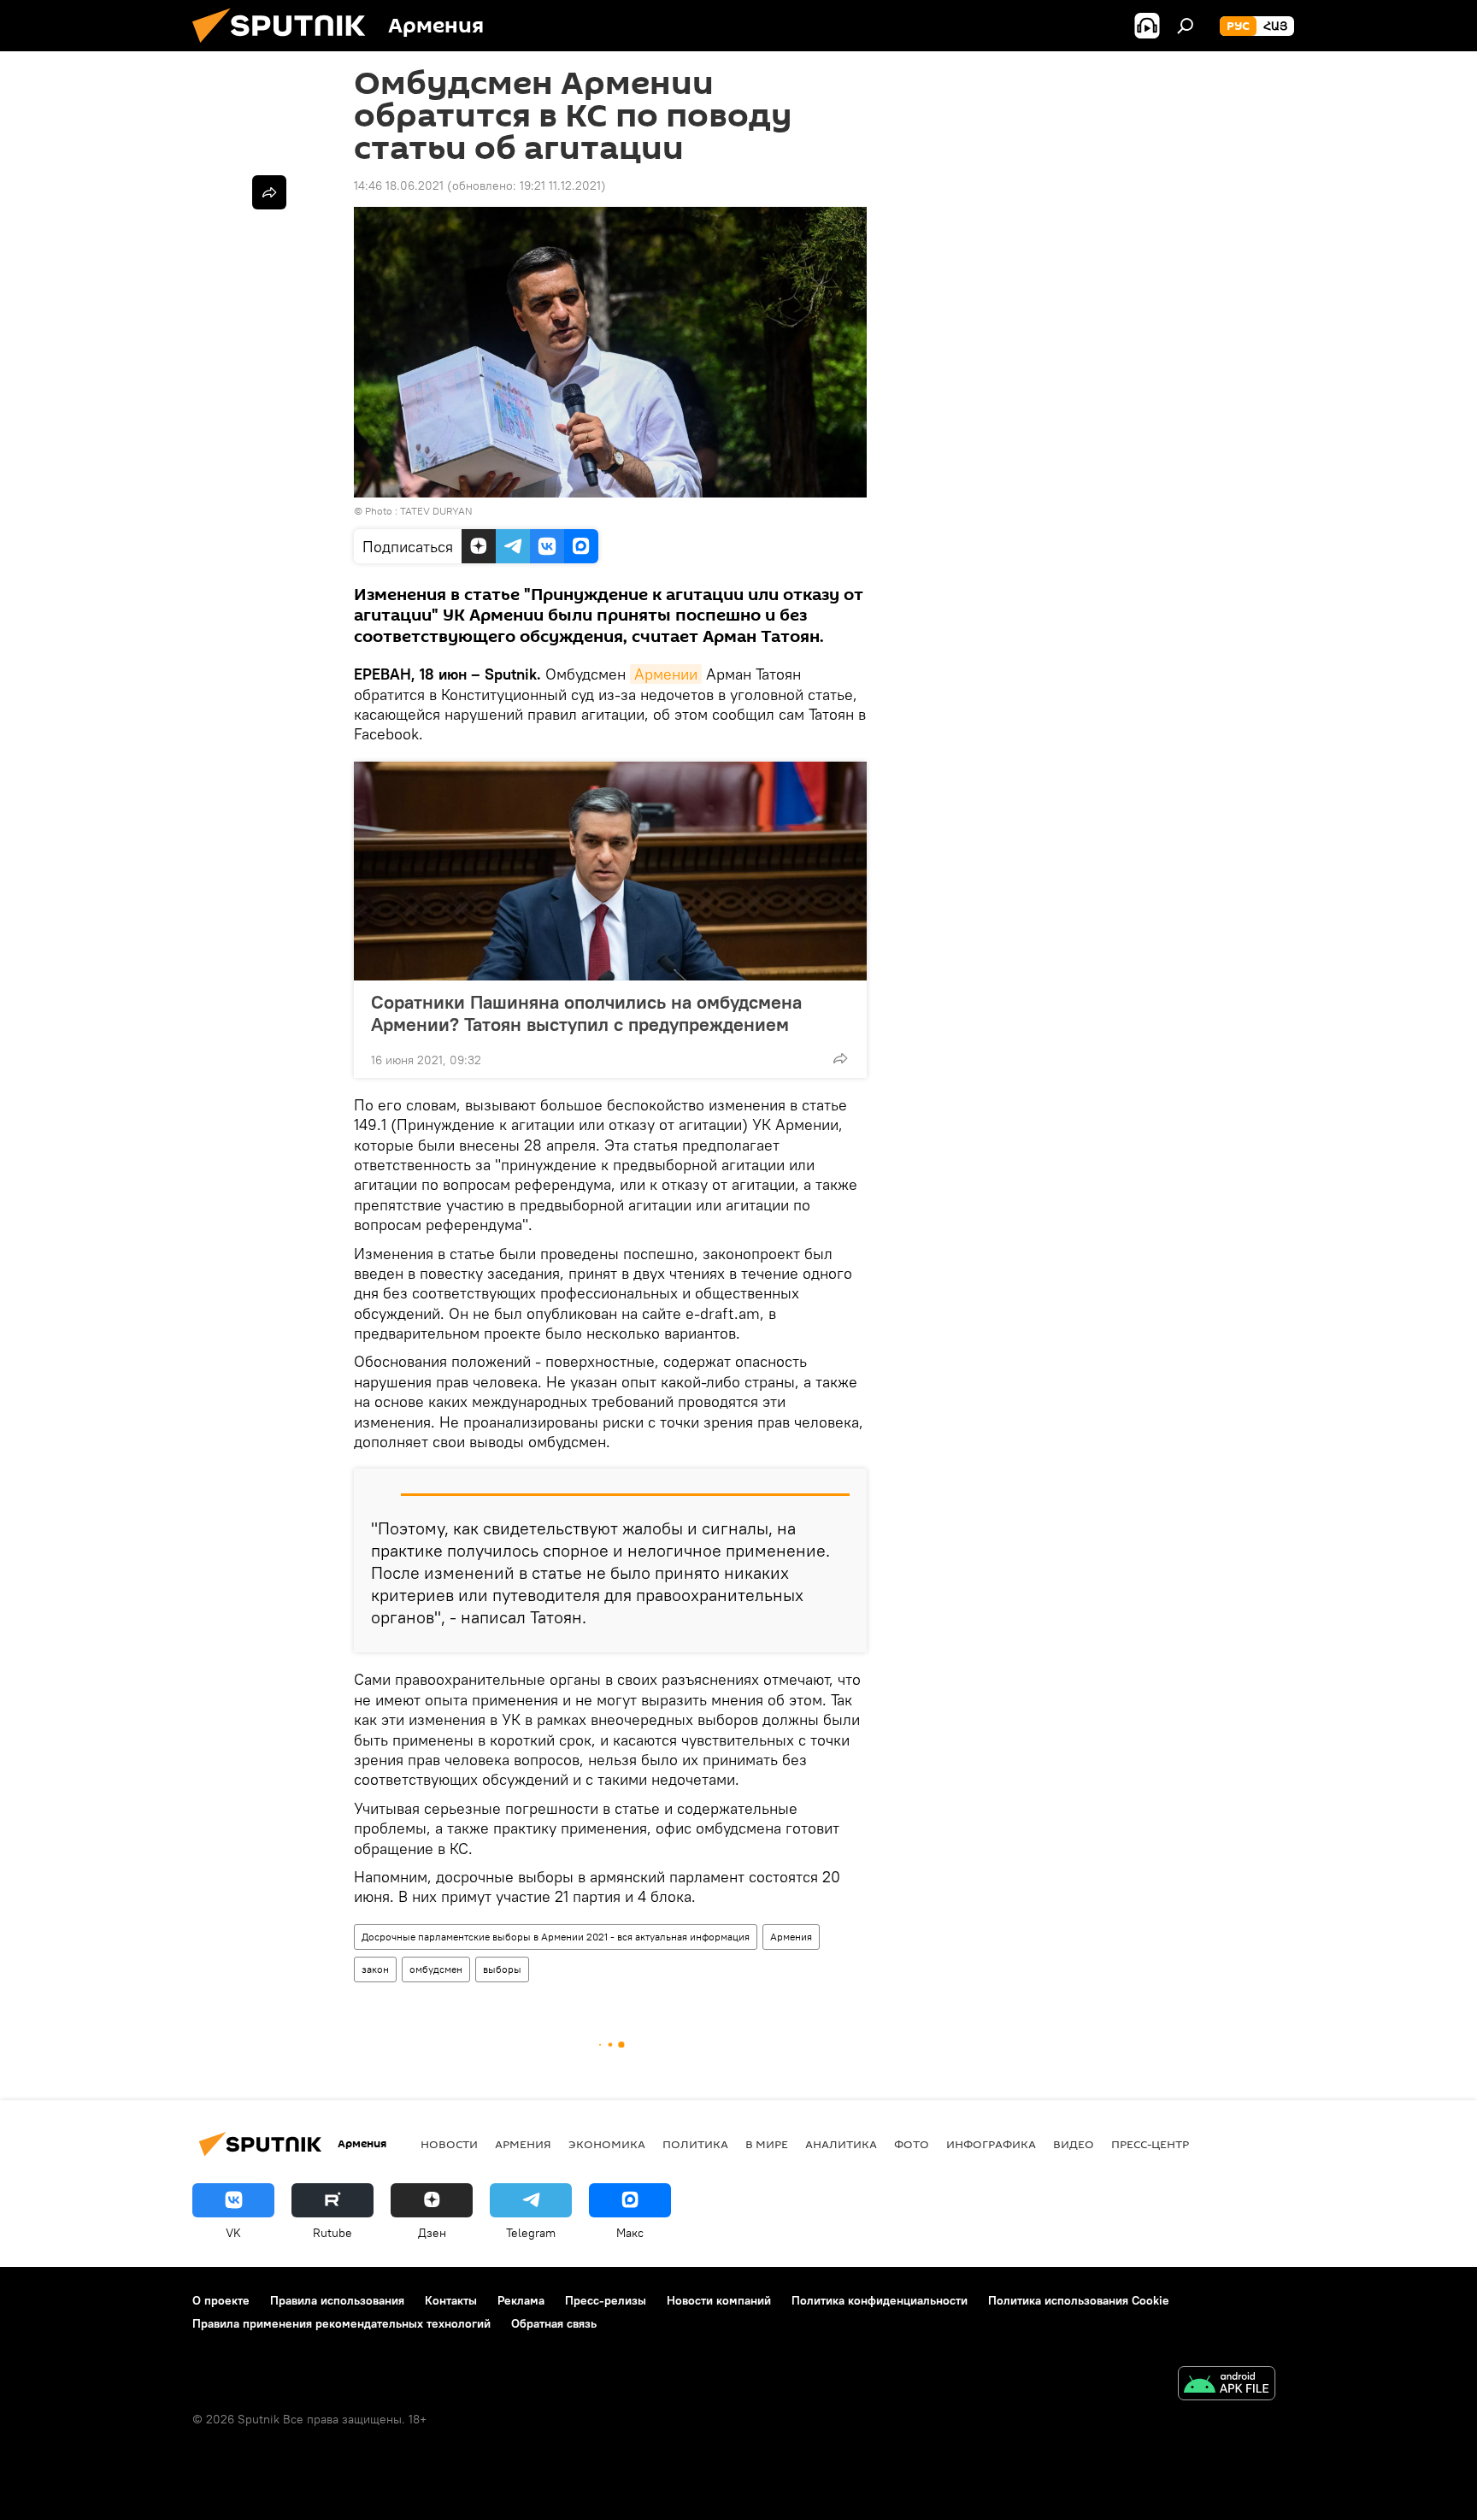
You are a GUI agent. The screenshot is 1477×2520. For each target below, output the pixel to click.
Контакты (451, 2300)
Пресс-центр (1150, 2144)
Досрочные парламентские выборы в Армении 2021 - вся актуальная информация (556, 1937)
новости (449, 2144)
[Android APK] (1227, 2385)
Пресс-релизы (606, 2300)
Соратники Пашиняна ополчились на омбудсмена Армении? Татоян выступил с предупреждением (586, 1013)
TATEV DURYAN (436, 511)
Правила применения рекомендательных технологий (341, 2323)
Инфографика (991, 2144)
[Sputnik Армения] (285, 47)
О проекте (221, 2300)
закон (375, 1969)
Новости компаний (719, 2300)
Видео (1074, 2144)
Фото (912, 2144)
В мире (767, 2144)
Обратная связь (554, 2323)
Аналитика (841, 2144)
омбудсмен (436, 1969)
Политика (695, 2144)
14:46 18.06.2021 (399, 185)
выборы (502, 1969)
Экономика (607, 2144)
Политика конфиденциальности (880, 2300)
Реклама (521, 2300)
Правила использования (337, 2300)
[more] (840, 1058)
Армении (666, 674)
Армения (791, 1937)
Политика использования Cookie (1079, 2300)
